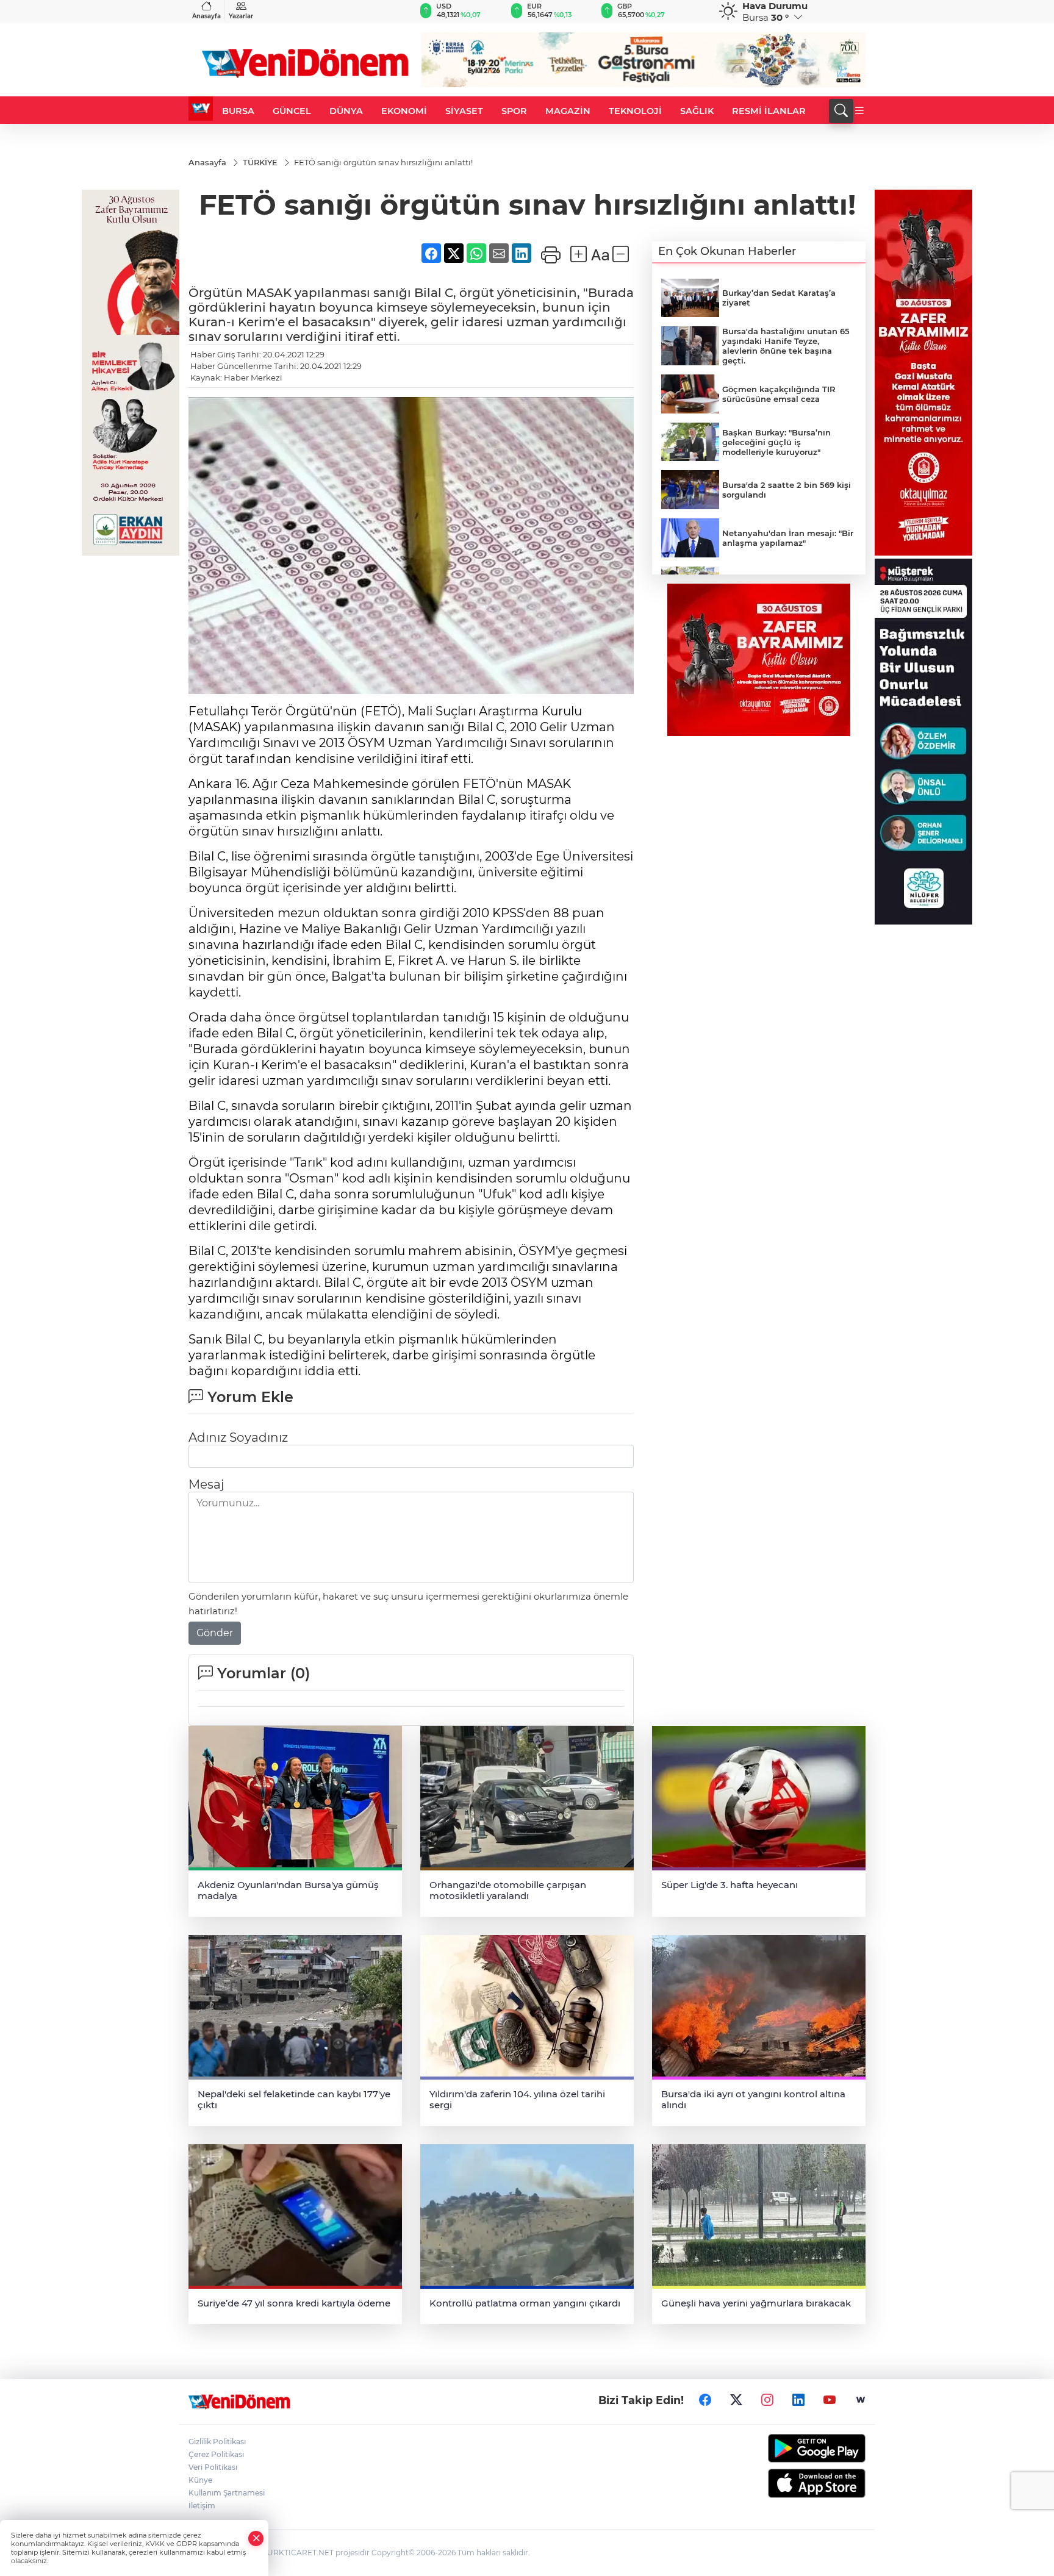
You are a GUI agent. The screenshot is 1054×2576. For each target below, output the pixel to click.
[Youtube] (830, 2400)
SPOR (514, 111)
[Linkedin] (798, 2400)
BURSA (238, 111)
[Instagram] (767, 2400)
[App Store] (788, 2483)
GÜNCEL (292, 111)
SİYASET (464, 111)
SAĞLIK (697, 111)
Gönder (215, 1633)
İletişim (202, 2506)
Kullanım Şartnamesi (227, 2493)
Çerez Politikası (216, 2454)
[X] (736, 2400)
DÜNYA (346, 111)
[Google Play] (788, 2448)
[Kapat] (256, 2538)
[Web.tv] (861, 2400)
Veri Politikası (213, 2467)
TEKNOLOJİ (635, 111)
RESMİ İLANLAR (769, 111)
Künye (200, 2480)
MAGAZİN (568, 111)
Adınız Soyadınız (238, 1437)
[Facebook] (705, 2400)
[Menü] (859, 111)
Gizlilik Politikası (217, 2442)
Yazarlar (241, 16)
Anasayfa (206, 16)
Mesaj (206, 1484)
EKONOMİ (404, 111)
